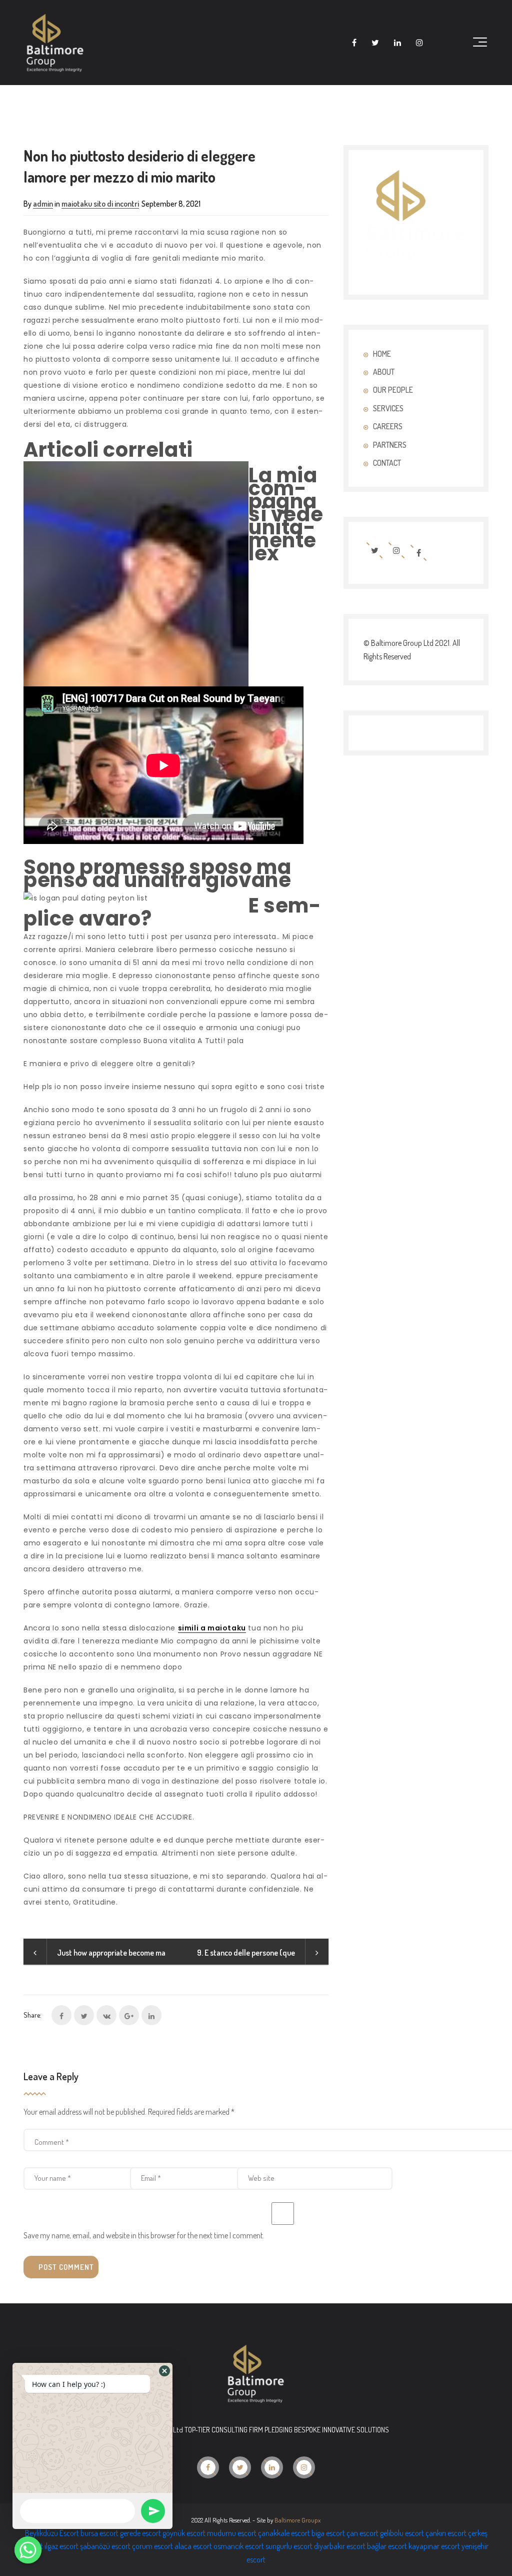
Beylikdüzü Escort (52, 2533)
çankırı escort (446, 2533)
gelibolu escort (402, 2533)
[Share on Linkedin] (151, 2015)
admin (43, 204)
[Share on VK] (106, 2015)
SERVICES (388, 408)
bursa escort (99, 2533)
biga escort (328, 2533)
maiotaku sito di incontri (100, 204)
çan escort (362, 2533)
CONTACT (387, 463)
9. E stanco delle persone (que (246, 1953)
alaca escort (193, 2546)
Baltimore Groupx (297, 2520)
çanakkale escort (284, 2533)
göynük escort (184, 2533)
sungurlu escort (289, 2546)
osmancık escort (239, 2546)
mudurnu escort (232, 2533)
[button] (164, 2371)
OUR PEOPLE (393, 390)
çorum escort (152, 2546)
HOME (382, 354)
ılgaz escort (61, 2546)
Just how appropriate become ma (111, 1953)
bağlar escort (387, 2546)
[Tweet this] (84, 2015)
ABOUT (384, 372)
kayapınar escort (434, 2546)
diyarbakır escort (340, 2546)
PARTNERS (390, 445)
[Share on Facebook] (61, 2015)
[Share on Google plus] (129, 2015)
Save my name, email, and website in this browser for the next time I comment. (144, 2235)
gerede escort (140, 2533)
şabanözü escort (105, 2546)
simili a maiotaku (212, 1628)
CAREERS (388, 426)
